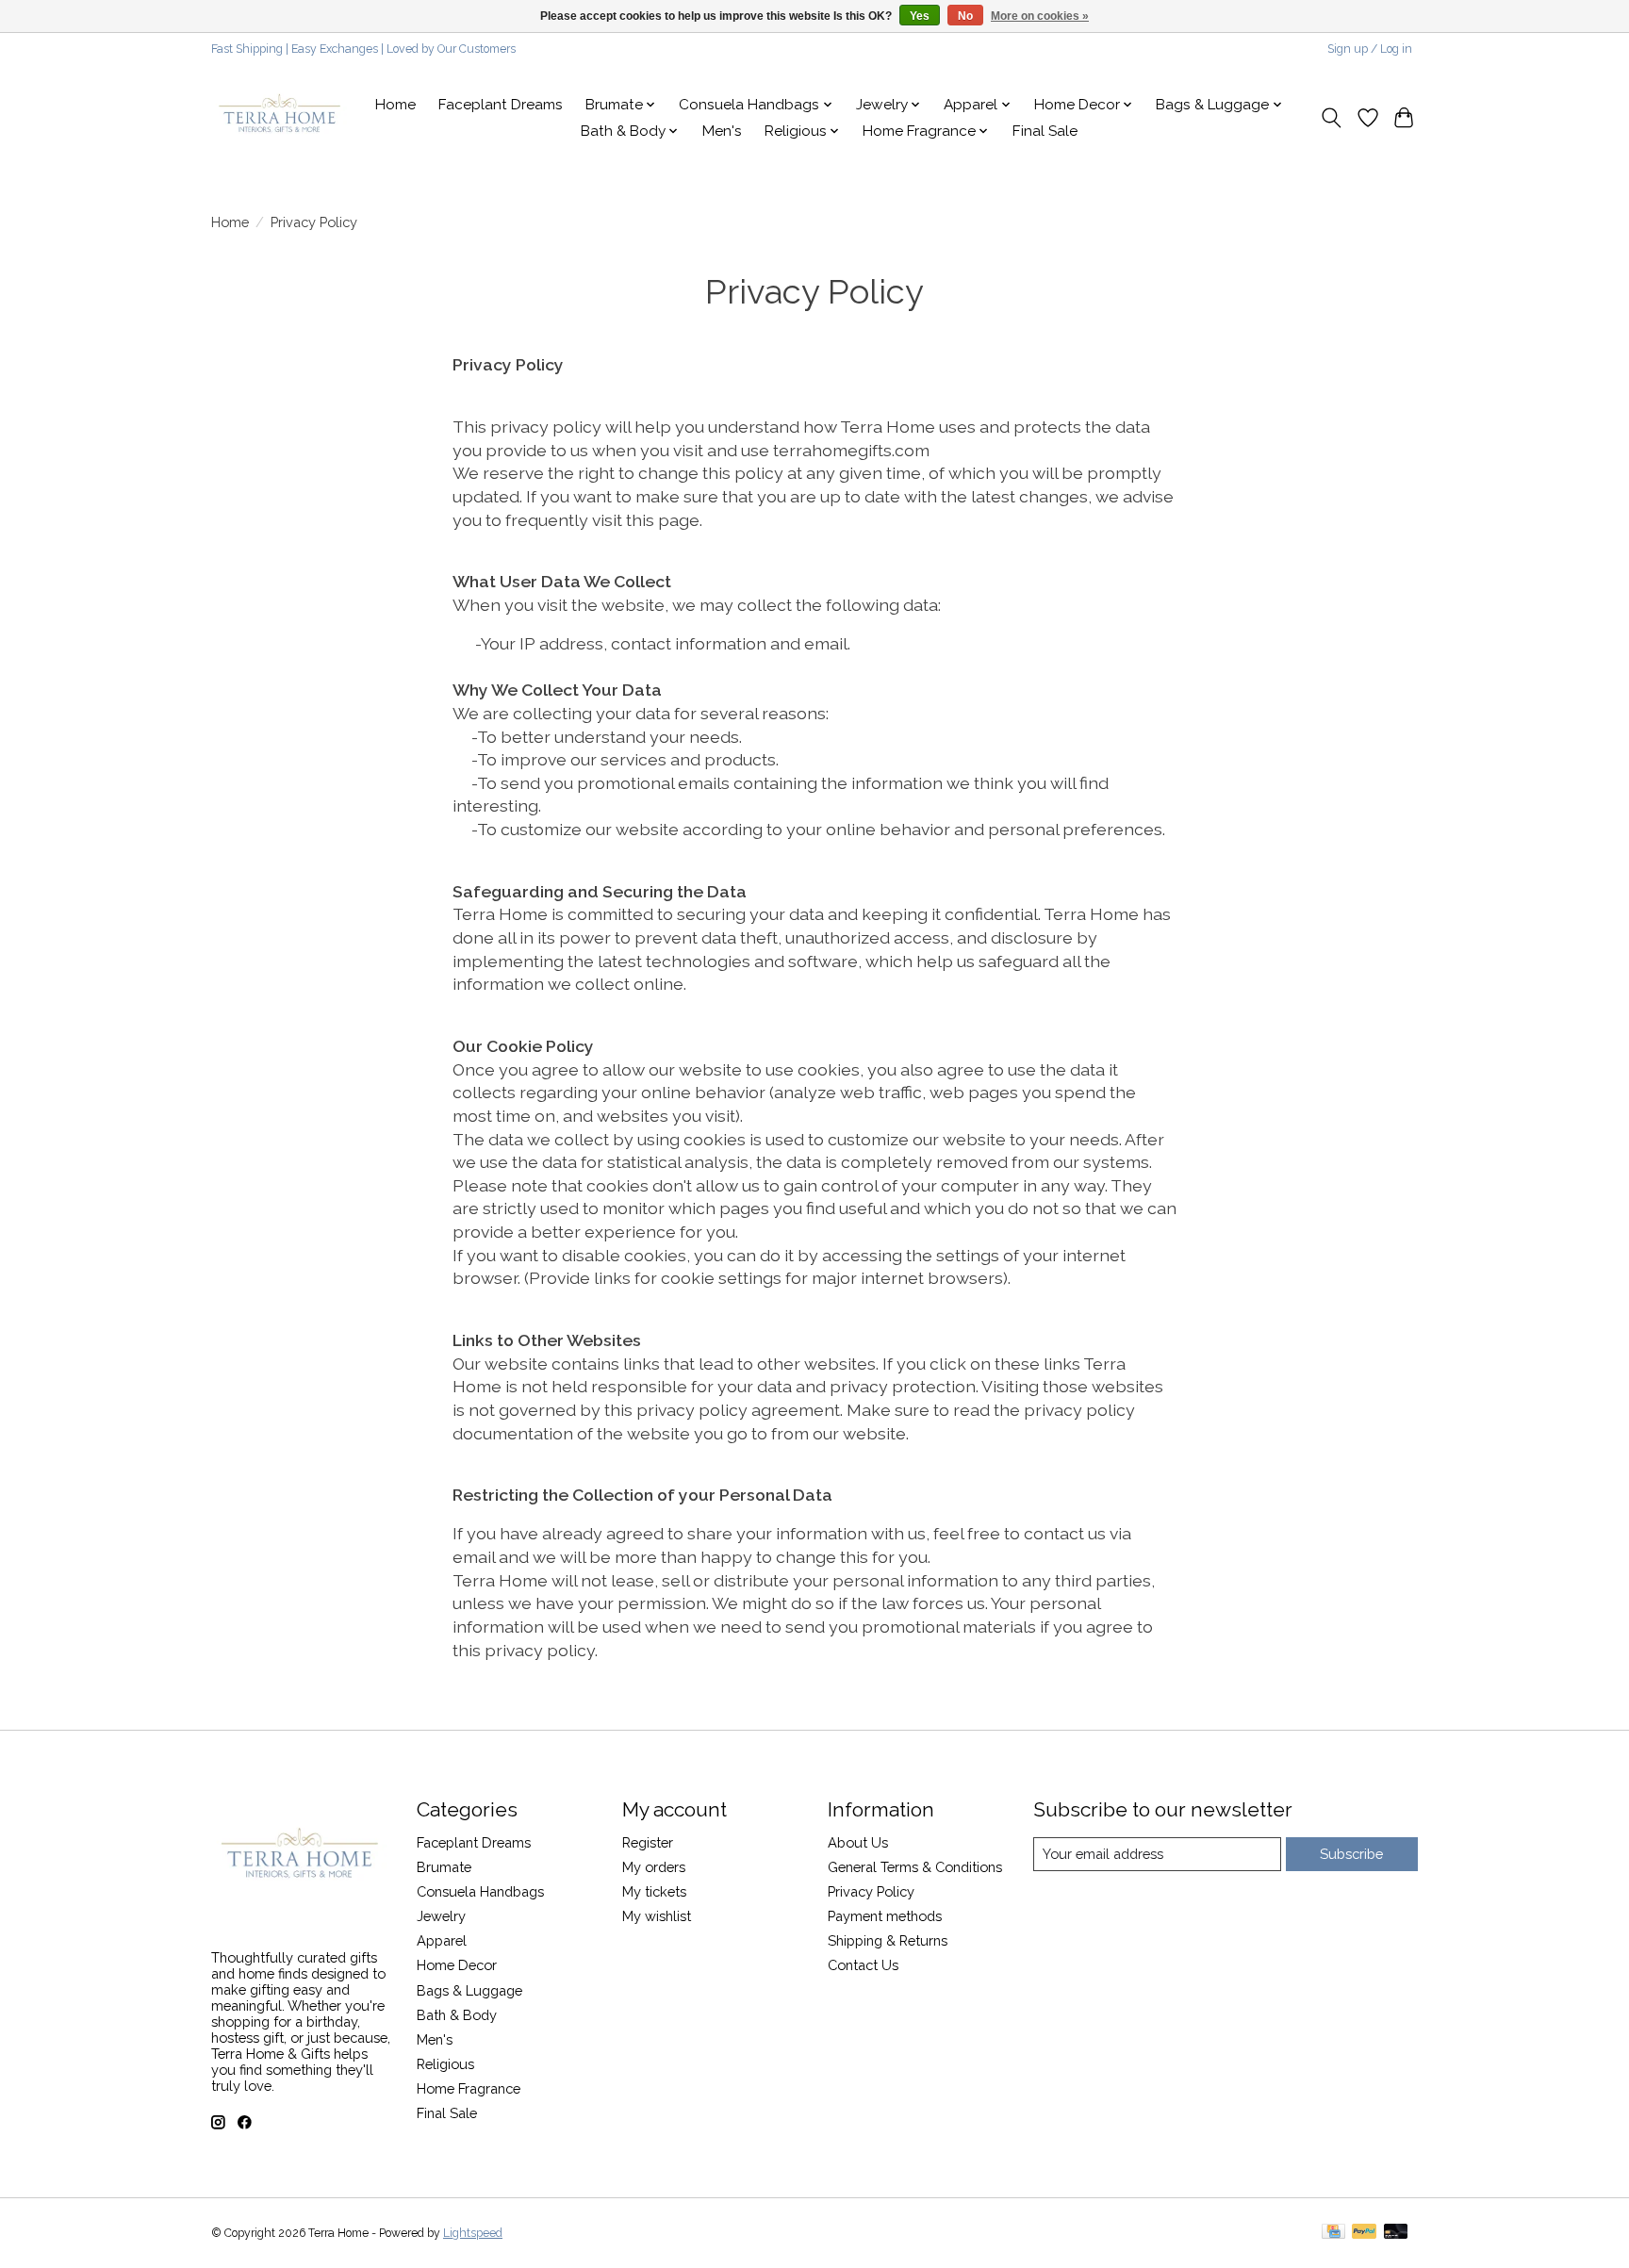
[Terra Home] (280, 118)
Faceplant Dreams (501, 105)
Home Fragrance (469, 2088)
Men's (722, 131)
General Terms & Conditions (915, 1867)
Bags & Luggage (469, 1990)
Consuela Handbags (480, 1891)
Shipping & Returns (888, 1940)
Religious (445, 2064)
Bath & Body (457, 2015)
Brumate (444, 1867)
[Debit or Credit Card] (1396, 2233)
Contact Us (863, 1965)
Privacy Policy (871, 1891)
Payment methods (885, 1916)
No (965, 16)
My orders (654, 1867)
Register (648, 1842)
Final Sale (1045, 131)
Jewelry (441, 1916)
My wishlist (657, 1916)
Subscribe (1351, 1854)
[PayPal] (1364, 2233)
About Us (858, 1842)
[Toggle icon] (1332, 118)
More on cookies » (1040, 16)
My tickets (654, 1891)
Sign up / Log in (1370, 49)
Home (395, 105)
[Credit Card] (1333, 2233)
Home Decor (457, 1965)
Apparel (442, 1940)
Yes (920, 16)
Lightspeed (473, 2233)
